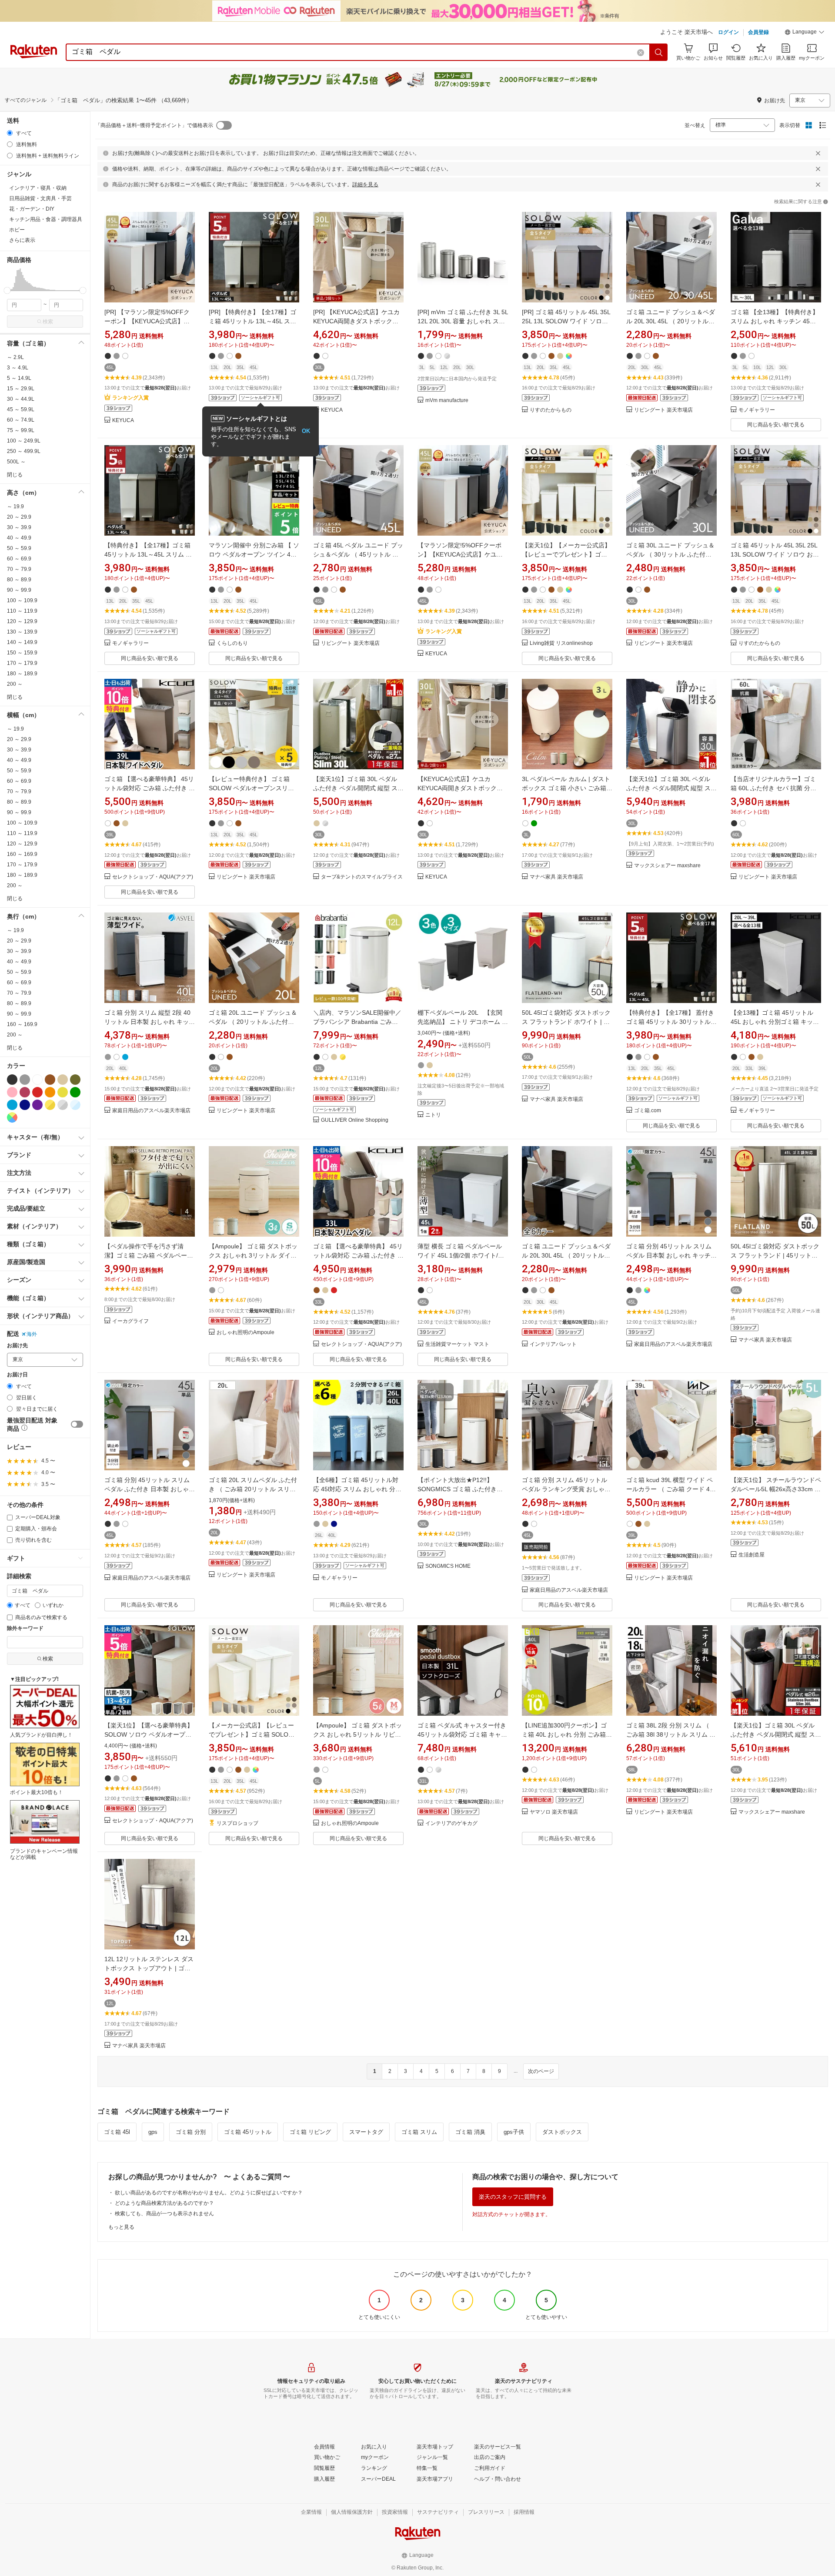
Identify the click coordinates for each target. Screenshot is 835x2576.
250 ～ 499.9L (24, 451)
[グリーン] (75, 1092)
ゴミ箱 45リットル (248, 2132)
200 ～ (15, 684)
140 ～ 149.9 (22, 642)
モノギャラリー (757, 410)
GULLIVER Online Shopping (355, 1120)
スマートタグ (366, 2132)
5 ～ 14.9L (19, 378)
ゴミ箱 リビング (310, 2132)
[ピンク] (12, 1092)
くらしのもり (232, 643)
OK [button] (306, 431)
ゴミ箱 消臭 (470, 2132)
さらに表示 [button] (22, 240)
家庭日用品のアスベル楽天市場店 (151, 1111)
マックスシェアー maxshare (667, 866)
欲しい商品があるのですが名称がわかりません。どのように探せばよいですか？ (209, 2193)
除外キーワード (25, 1628)
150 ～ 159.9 (22, 653)
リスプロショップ (237, 1823)
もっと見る (121, 2227)
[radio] (10, 133)
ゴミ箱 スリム (419, 2132)
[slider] (7, 290)
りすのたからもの (551, 410)
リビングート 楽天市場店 (663, 410)
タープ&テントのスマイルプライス (362, 877)
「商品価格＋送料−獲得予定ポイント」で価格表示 (154, 125)
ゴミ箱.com (648, 1111)
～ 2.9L (15, 357)
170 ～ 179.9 (22, 663)
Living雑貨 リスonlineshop (561, 643)
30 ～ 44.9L (21, 399)
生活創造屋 (751, 1555)
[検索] (659, 52)
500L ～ (16, 462)
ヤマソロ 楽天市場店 (554, 1812)
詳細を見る (365, 184)
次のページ (541, 2071)
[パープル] (37, 1105)
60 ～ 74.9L (21, 420)
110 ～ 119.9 (22, 611)
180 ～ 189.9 (22, 674)
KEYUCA (123, 421)
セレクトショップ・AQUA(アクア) (153, 877)
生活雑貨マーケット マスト (457, 1344)
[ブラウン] (50, 1080)
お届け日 (17, 1375)
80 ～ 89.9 (19, 580)
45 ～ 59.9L (21, 409)
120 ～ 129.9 (22, 621)
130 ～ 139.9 (22, 632)
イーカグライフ (130, 1321)
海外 (32, 1334)
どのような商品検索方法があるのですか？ (164, 2203)
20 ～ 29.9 (19, 517)
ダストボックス (562, 2132)
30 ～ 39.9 (19, 527)
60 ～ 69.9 (19, 559)
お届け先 (17, 1346)
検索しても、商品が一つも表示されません (164, 2214)
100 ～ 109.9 (22, 600)
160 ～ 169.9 (22, 854)
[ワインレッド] (25, 1092)
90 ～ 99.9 (19, 590)
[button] (805, 33)
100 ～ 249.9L (24, 441)
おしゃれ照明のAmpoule (245, 1333)
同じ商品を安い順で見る (776, 425)
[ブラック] (12, 1080)
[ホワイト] (37, 1080)
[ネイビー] (25, 1105)
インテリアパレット (553, 1344)
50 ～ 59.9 (19, 548)
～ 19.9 (15, 506)
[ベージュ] (63, 1080)
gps (153, 2132)
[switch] (77, 1424)
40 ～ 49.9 (19, 538)
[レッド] (37, 1092)
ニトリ (433, 1115)
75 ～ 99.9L (21, 430)
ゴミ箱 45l (117, 2132)
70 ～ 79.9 (19, 569)
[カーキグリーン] (75, 1080)
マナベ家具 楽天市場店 (556, 877)
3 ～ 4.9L (18, 368)
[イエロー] (63, 1092)
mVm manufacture (447, 401)
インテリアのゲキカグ (451, 1823)
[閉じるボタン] (818, 153)
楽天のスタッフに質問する (513, 2197)
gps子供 (514, 2132)
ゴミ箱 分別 (191, 2132)
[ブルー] (12, 1105)
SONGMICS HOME (448, 1566)
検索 (48, 322)
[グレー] (25, 1080)
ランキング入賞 (130, 398)
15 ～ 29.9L (21, 389)
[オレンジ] (50, 1092)
